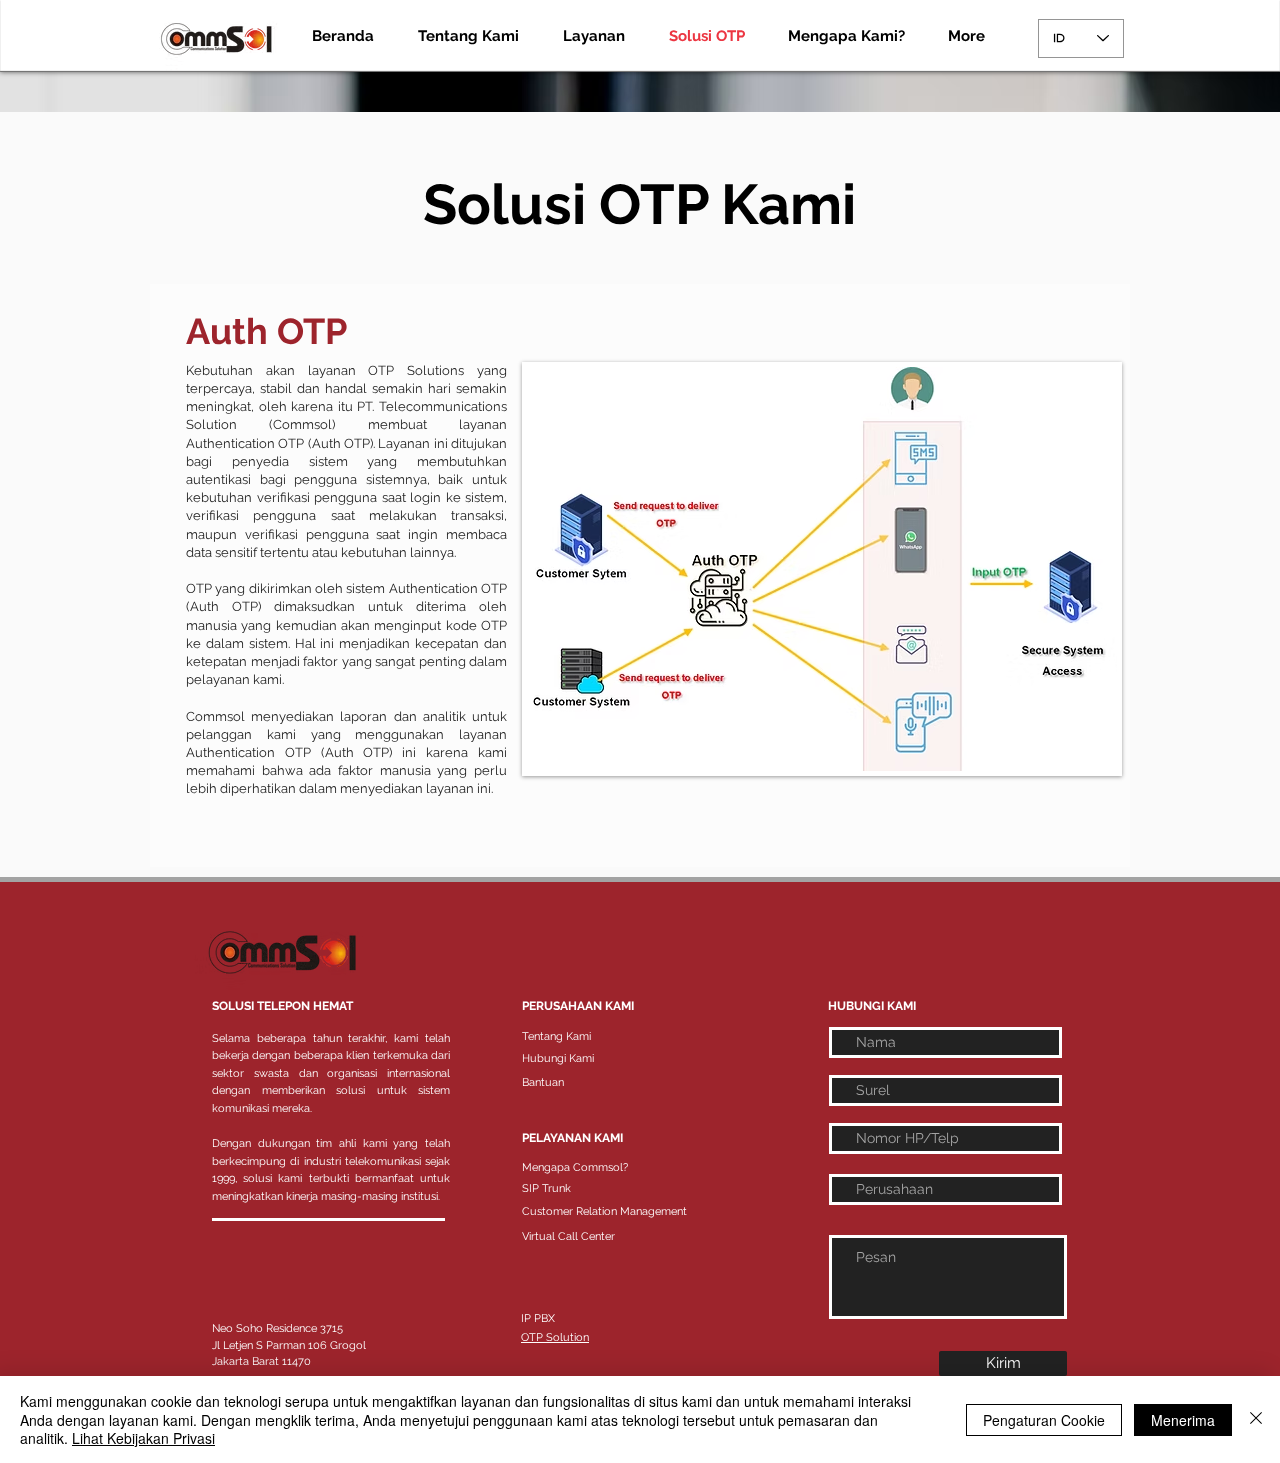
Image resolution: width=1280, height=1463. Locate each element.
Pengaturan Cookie (1044, 1420)
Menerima (1183, 1420)
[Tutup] (1256, 1419)
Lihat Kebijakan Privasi (143, 1438)
